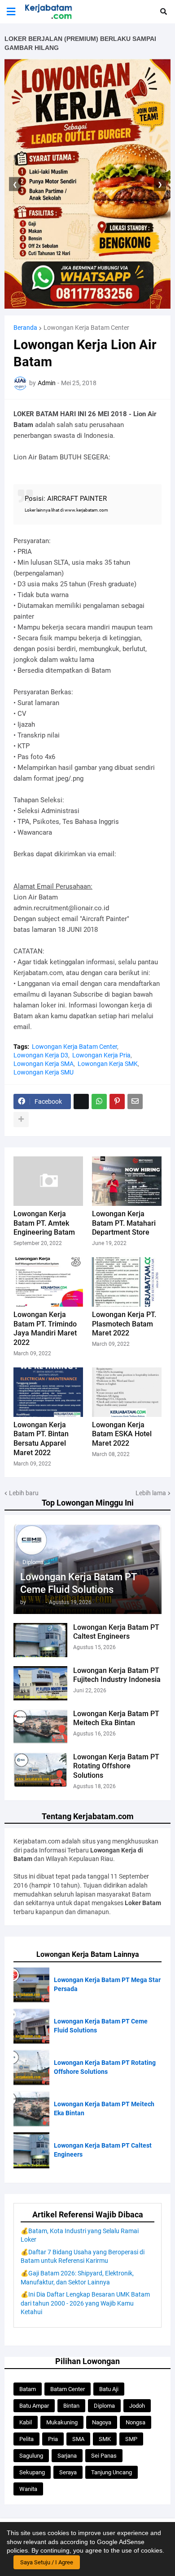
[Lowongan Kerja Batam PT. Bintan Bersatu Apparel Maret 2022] (48, 1392)
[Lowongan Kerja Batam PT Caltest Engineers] (40, 1640)
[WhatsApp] (99, 1101)
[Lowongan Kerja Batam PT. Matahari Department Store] (127, 1181)
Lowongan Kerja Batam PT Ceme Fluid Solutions (78, 1583)
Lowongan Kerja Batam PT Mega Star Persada (107, 1984)
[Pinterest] (117, 1101)
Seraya (68, 2472)
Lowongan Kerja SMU (44, 1072)
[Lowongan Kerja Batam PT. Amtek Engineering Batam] (48, 1181)
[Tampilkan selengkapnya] (21, 1119)
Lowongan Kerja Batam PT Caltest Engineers (116, 1632)
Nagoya (102, 2422)
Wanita (28, 2489)
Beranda (25, 328)
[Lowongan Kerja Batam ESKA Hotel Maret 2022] (127, 1392)
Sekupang (32, 2472)
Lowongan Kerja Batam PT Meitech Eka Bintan (116, 1718)
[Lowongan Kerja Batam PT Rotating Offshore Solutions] (40, 1770)
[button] (11, 12)
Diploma (104, 2406)
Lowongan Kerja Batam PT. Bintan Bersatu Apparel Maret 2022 (41, 1439)
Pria (53, 2439)
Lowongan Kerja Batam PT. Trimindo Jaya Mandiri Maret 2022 (45, 1328)
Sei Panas (104, 2456)
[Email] (135, 1101)
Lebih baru (24, 1493)
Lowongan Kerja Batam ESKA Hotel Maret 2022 (122, 1434)
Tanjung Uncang (112, 2472)
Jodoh (137, 2406)
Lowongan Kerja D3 (41, 1055)
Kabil (26, 2422)
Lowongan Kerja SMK (108, 1064)
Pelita (26, 2439)
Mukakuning (62, 2422)
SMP (131, 2439)
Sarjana (67, 2456)
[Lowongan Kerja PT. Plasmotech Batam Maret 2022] (127, 1282)
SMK (105, 2439)
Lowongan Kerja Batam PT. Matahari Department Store (124, 1223)
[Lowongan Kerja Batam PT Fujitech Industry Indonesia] (40, 1683)
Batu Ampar (34, 2406)
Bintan (71, 2406)
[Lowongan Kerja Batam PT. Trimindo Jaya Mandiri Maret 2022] (48, 1282)
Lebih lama (151, 1493)
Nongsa (136, 2422)
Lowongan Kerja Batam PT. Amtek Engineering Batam (44, 1223)
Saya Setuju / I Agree (47, 2562)
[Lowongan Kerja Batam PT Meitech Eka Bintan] (40, 1726)
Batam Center (68, 2389)
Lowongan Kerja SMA (44, 1064)
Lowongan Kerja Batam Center (86, 328)
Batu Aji (109, 2389)
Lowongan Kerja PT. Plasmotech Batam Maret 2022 (124, 1324)
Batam (28, 2389)
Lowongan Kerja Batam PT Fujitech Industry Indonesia (117, 1675)
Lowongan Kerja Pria (101, 1055)
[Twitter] (81, 1101)
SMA (78, 2439)
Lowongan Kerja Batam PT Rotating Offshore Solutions (116, 1766)
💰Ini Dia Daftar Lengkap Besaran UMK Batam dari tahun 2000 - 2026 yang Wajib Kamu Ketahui (85, 2303)
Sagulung (31, 2456)
